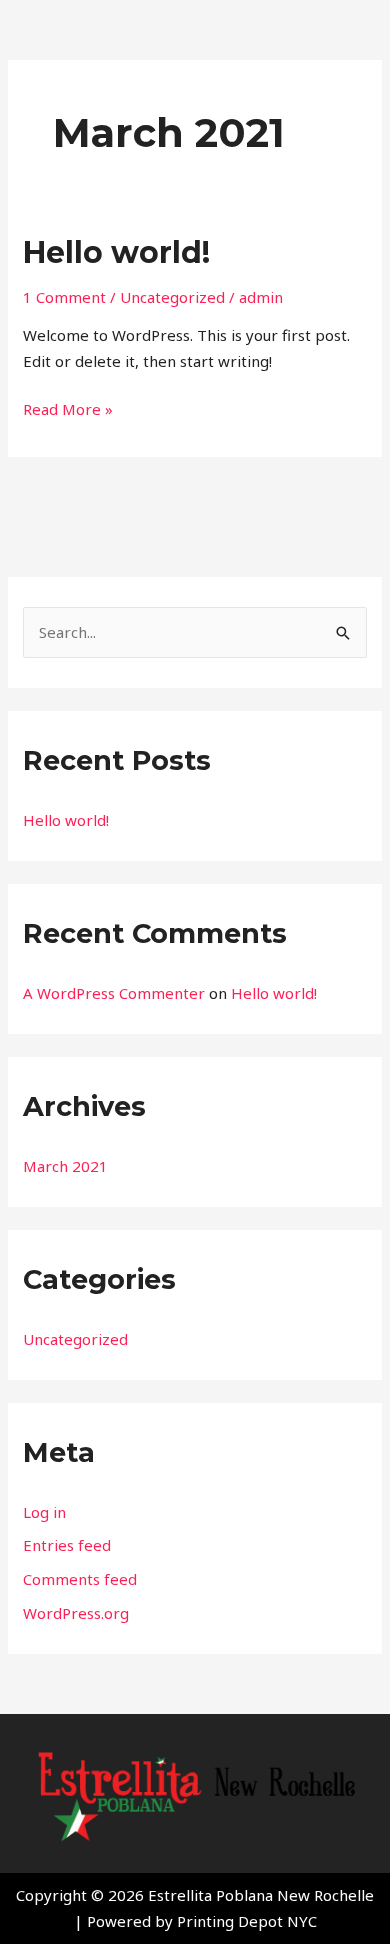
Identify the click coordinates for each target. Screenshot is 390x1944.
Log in (44, 1512)
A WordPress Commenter (114, 993)
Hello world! (116, 252)
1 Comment (64, 297)
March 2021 (65, 1166)
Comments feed (80, 1579)
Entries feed (67, 1545)
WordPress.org (76, 1613)
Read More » (68, 408)
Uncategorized (172, 297)
